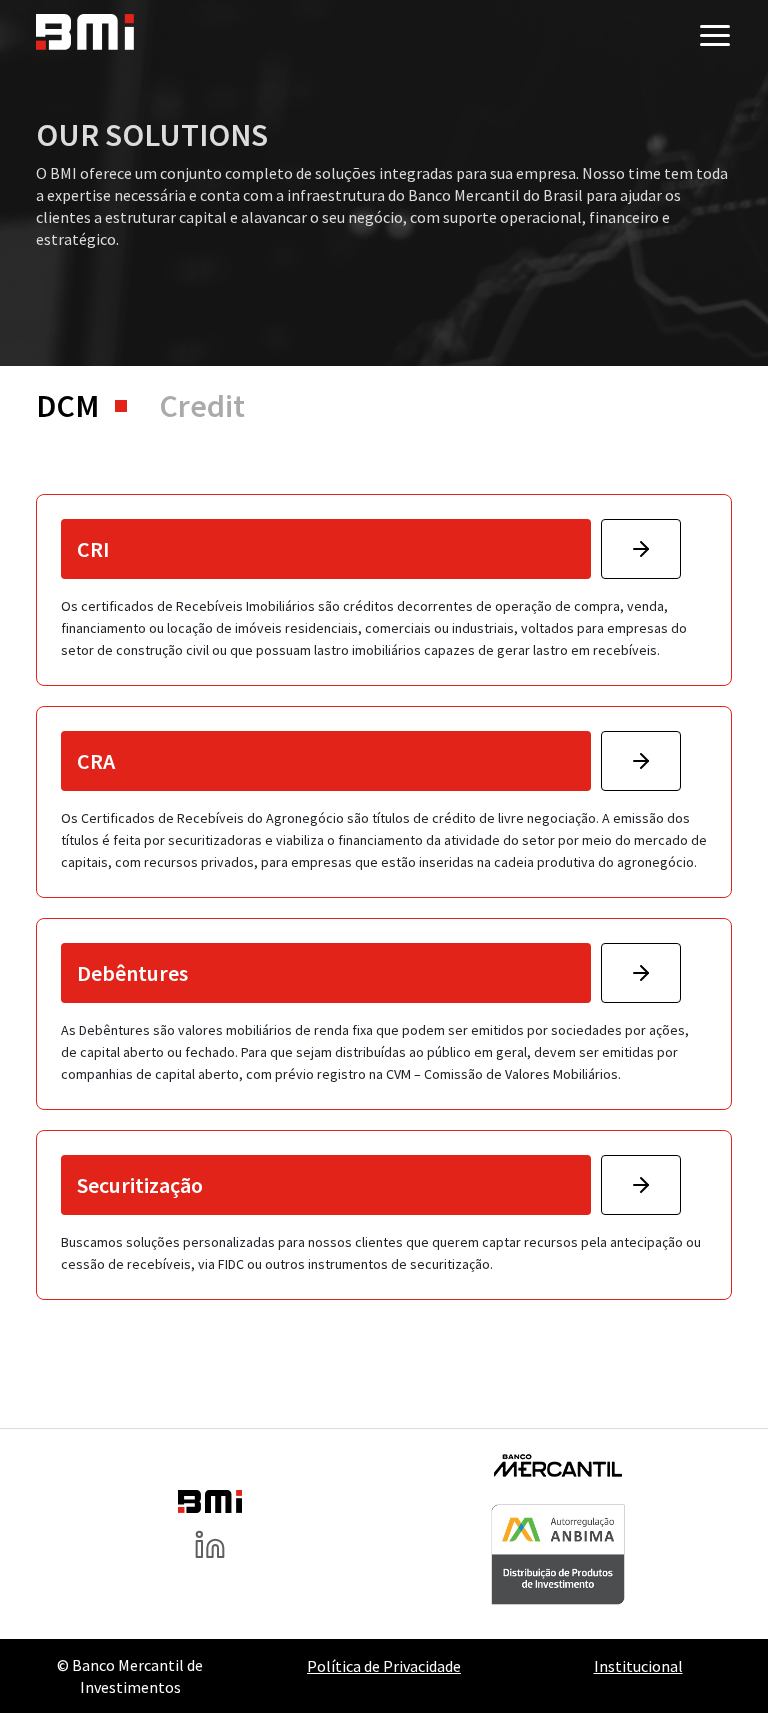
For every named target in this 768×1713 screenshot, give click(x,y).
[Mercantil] (558, 1471)
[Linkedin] (210, 1551)
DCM (67, 406)
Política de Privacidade (384, 1666)
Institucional (638, 1666)
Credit (202, 406)
